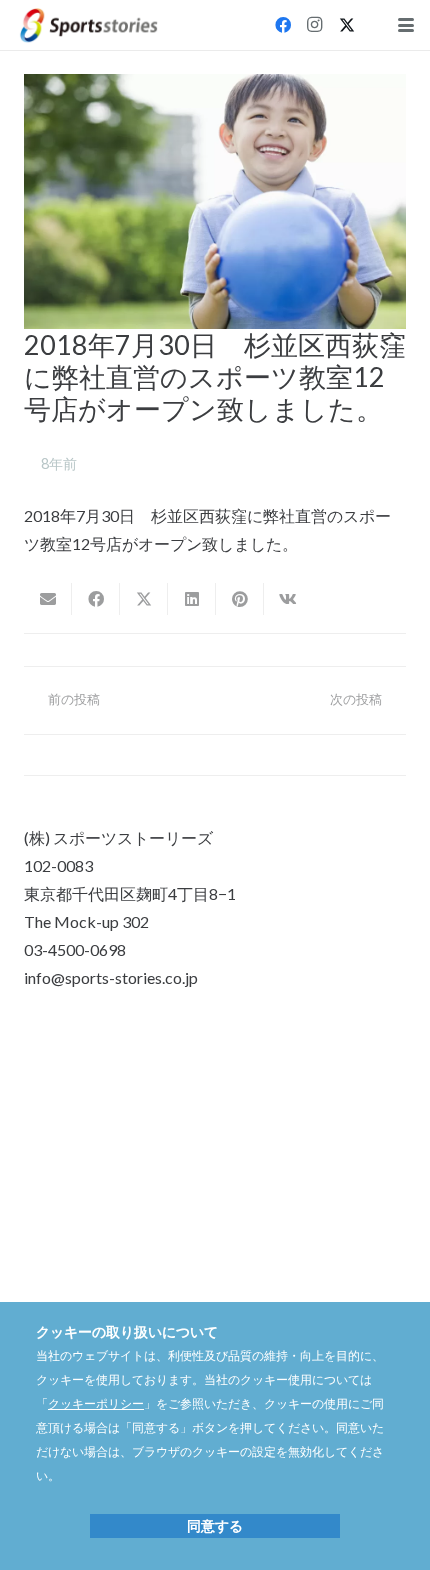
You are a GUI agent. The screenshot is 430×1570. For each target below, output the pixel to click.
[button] (406, 25)
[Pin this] (240, 599)
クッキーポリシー (96, 1403)
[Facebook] (283, 25)
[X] (347, 25)
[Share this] (96, 599)
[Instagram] (315, 25)
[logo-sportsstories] (89, 25)
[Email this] (48, 599)
